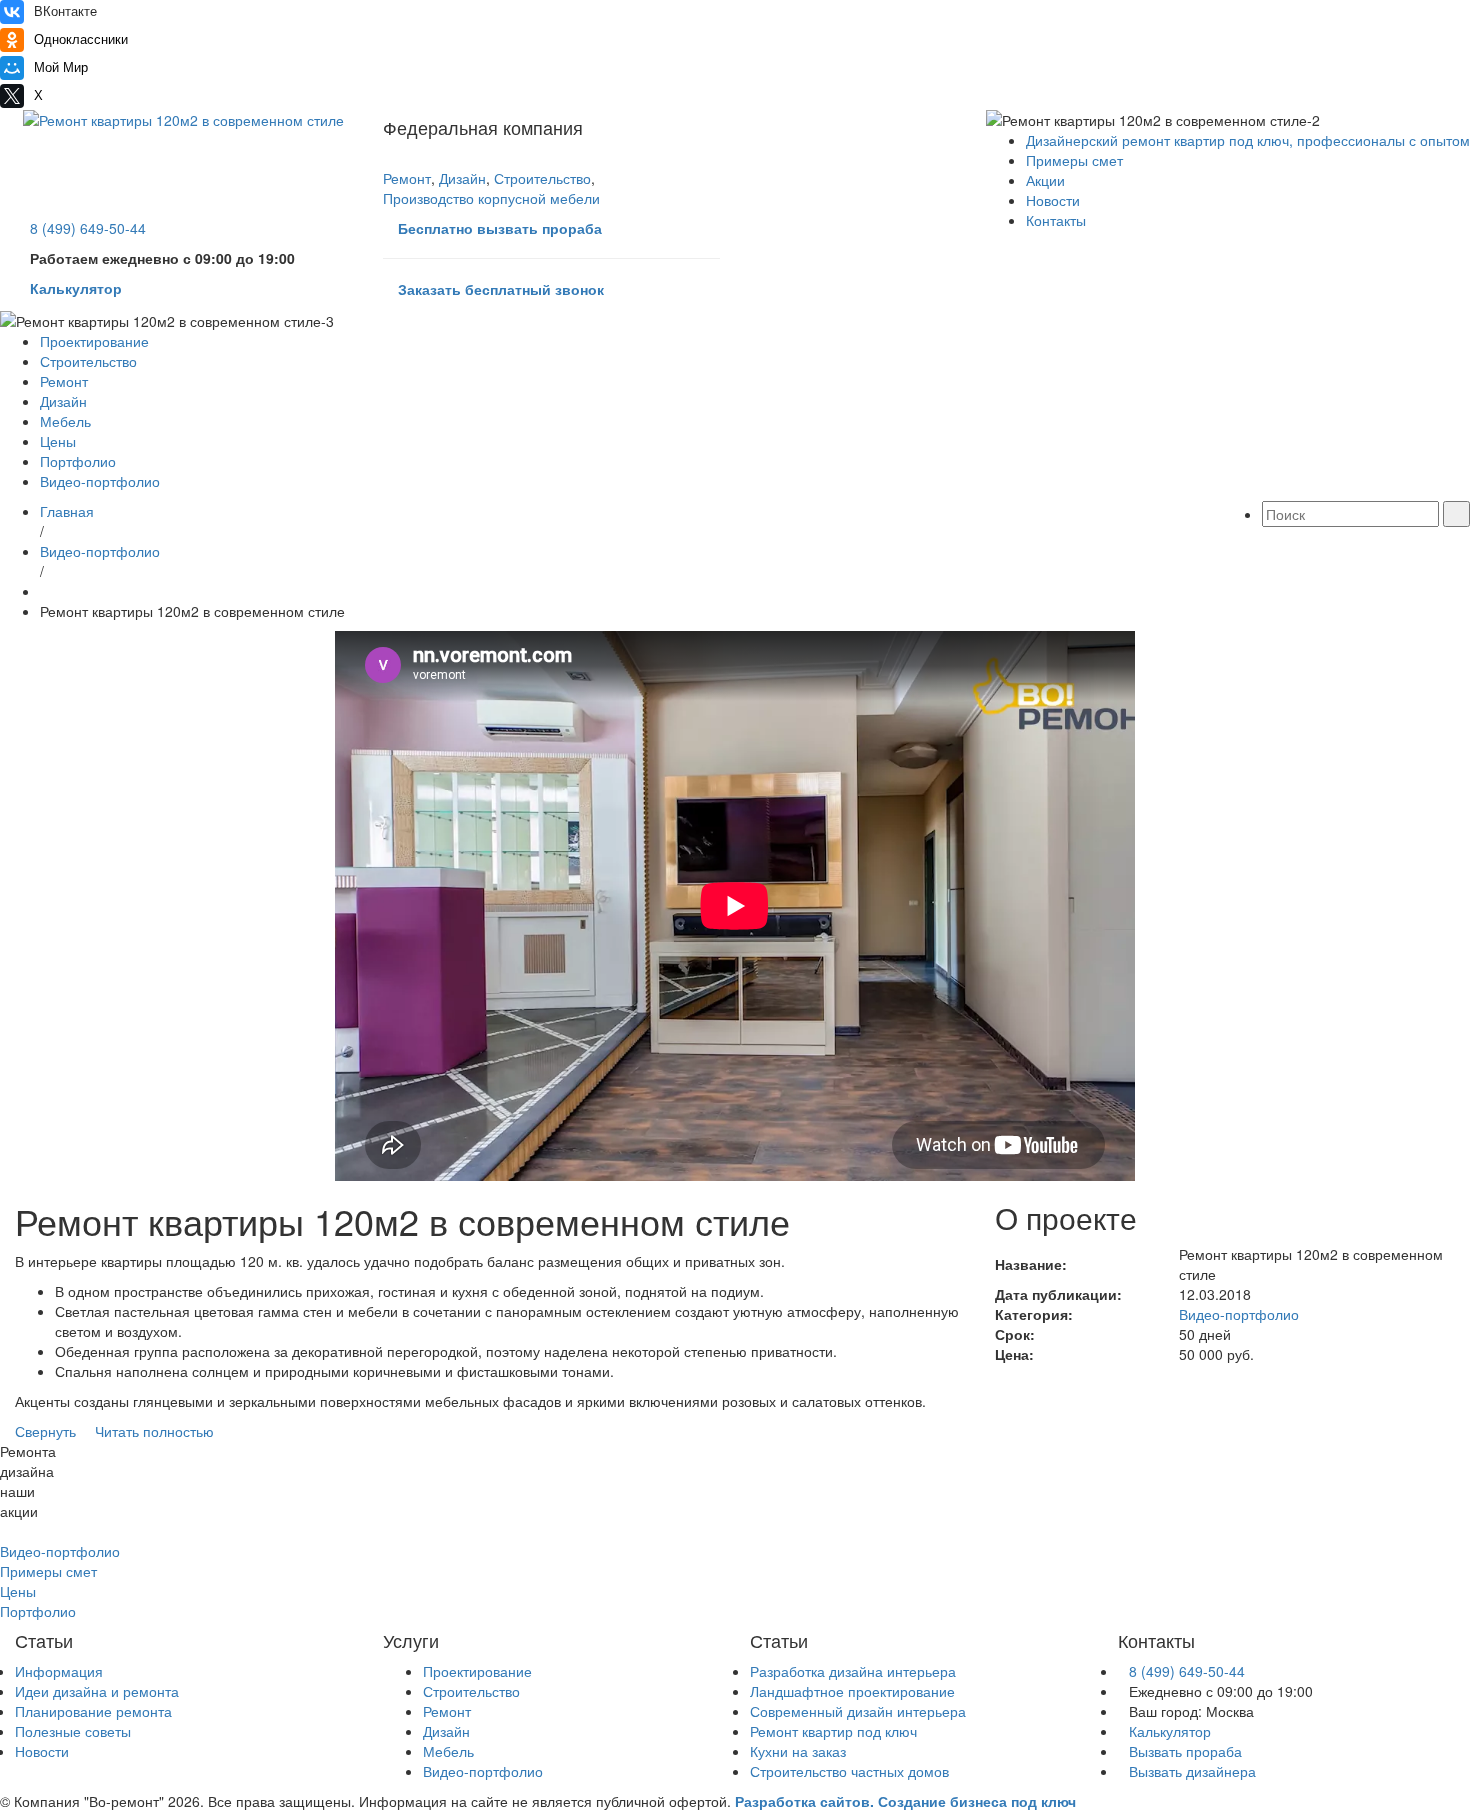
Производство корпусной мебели (491, 198)
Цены (58, 441)
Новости (1053, 200)
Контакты (1056, 220)
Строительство (542, 178)
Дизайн (462, 178)
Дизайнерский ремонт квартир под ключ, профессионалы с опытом (1248, 140)
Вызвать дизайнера (1192, 1771)
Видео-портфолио (100, 481)
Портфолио (78, 461)
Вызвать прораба (1185, 1751)
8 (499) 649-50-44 (1187, 1671)
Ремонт (407, 178)
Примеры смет (1074, 160)
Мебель (65, 421)
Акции (1045, 180)
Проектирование (94, 341)
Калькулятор (1170, 1731)
